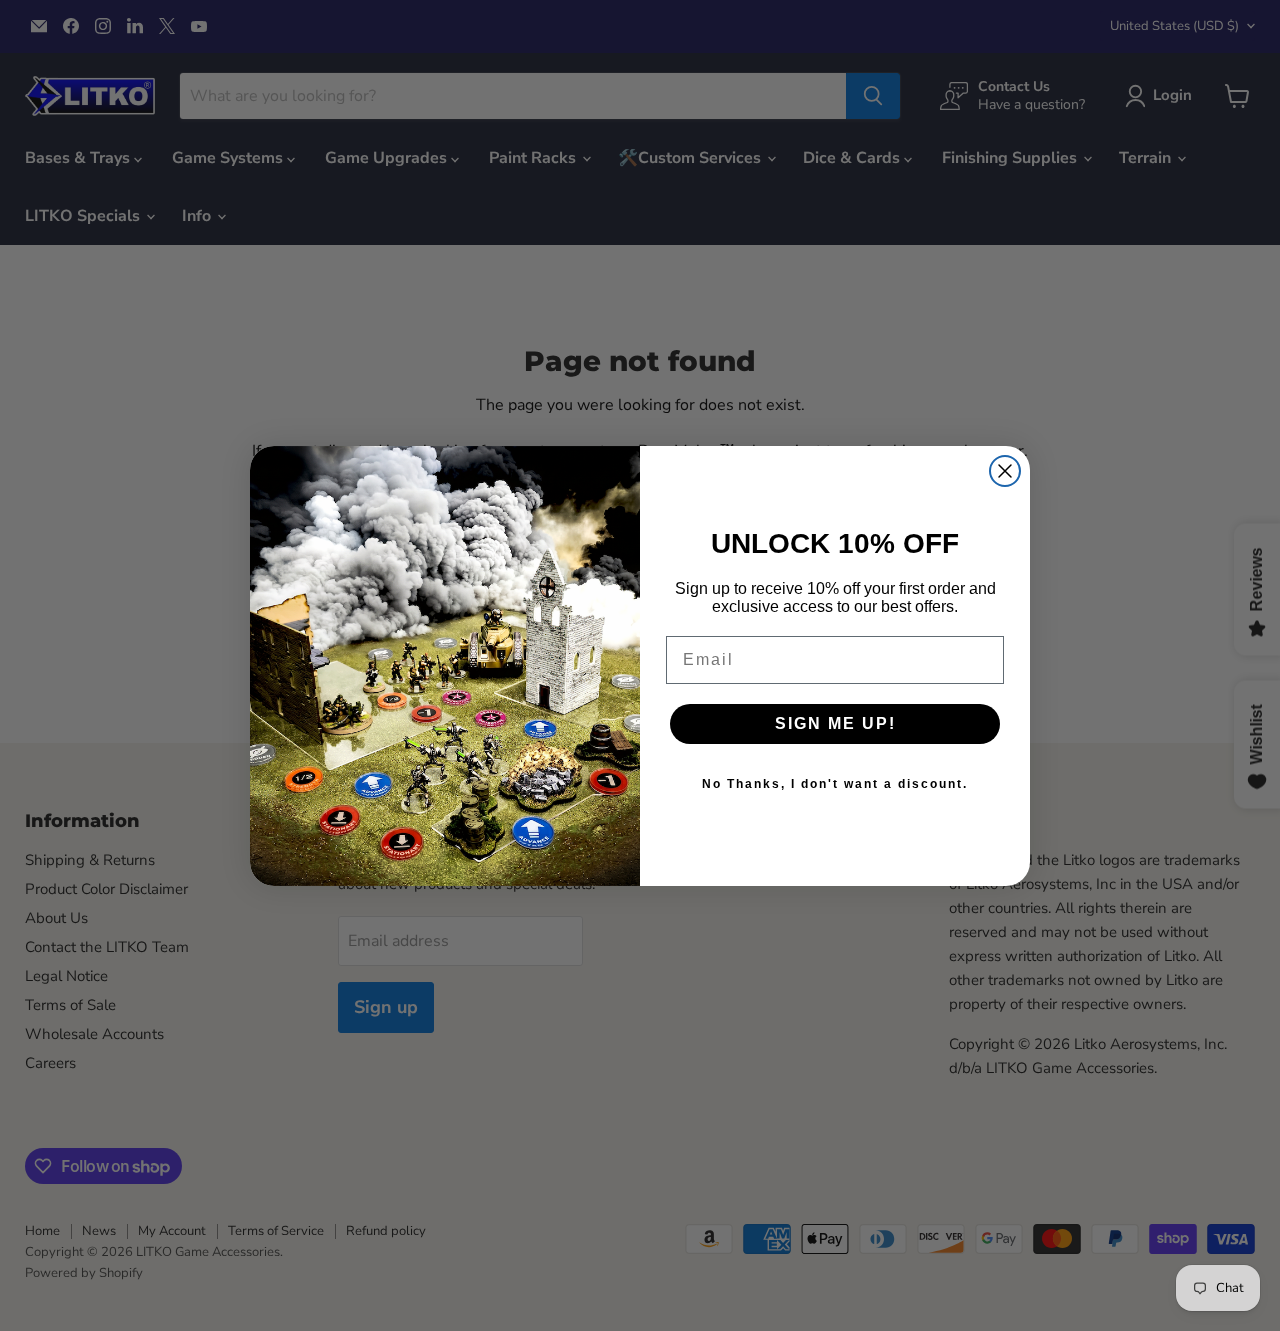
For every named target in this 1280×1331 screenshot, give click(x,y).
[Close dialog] (1005, 471)
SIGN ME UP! (835, 723)
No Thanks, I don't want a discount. (835, 784)
